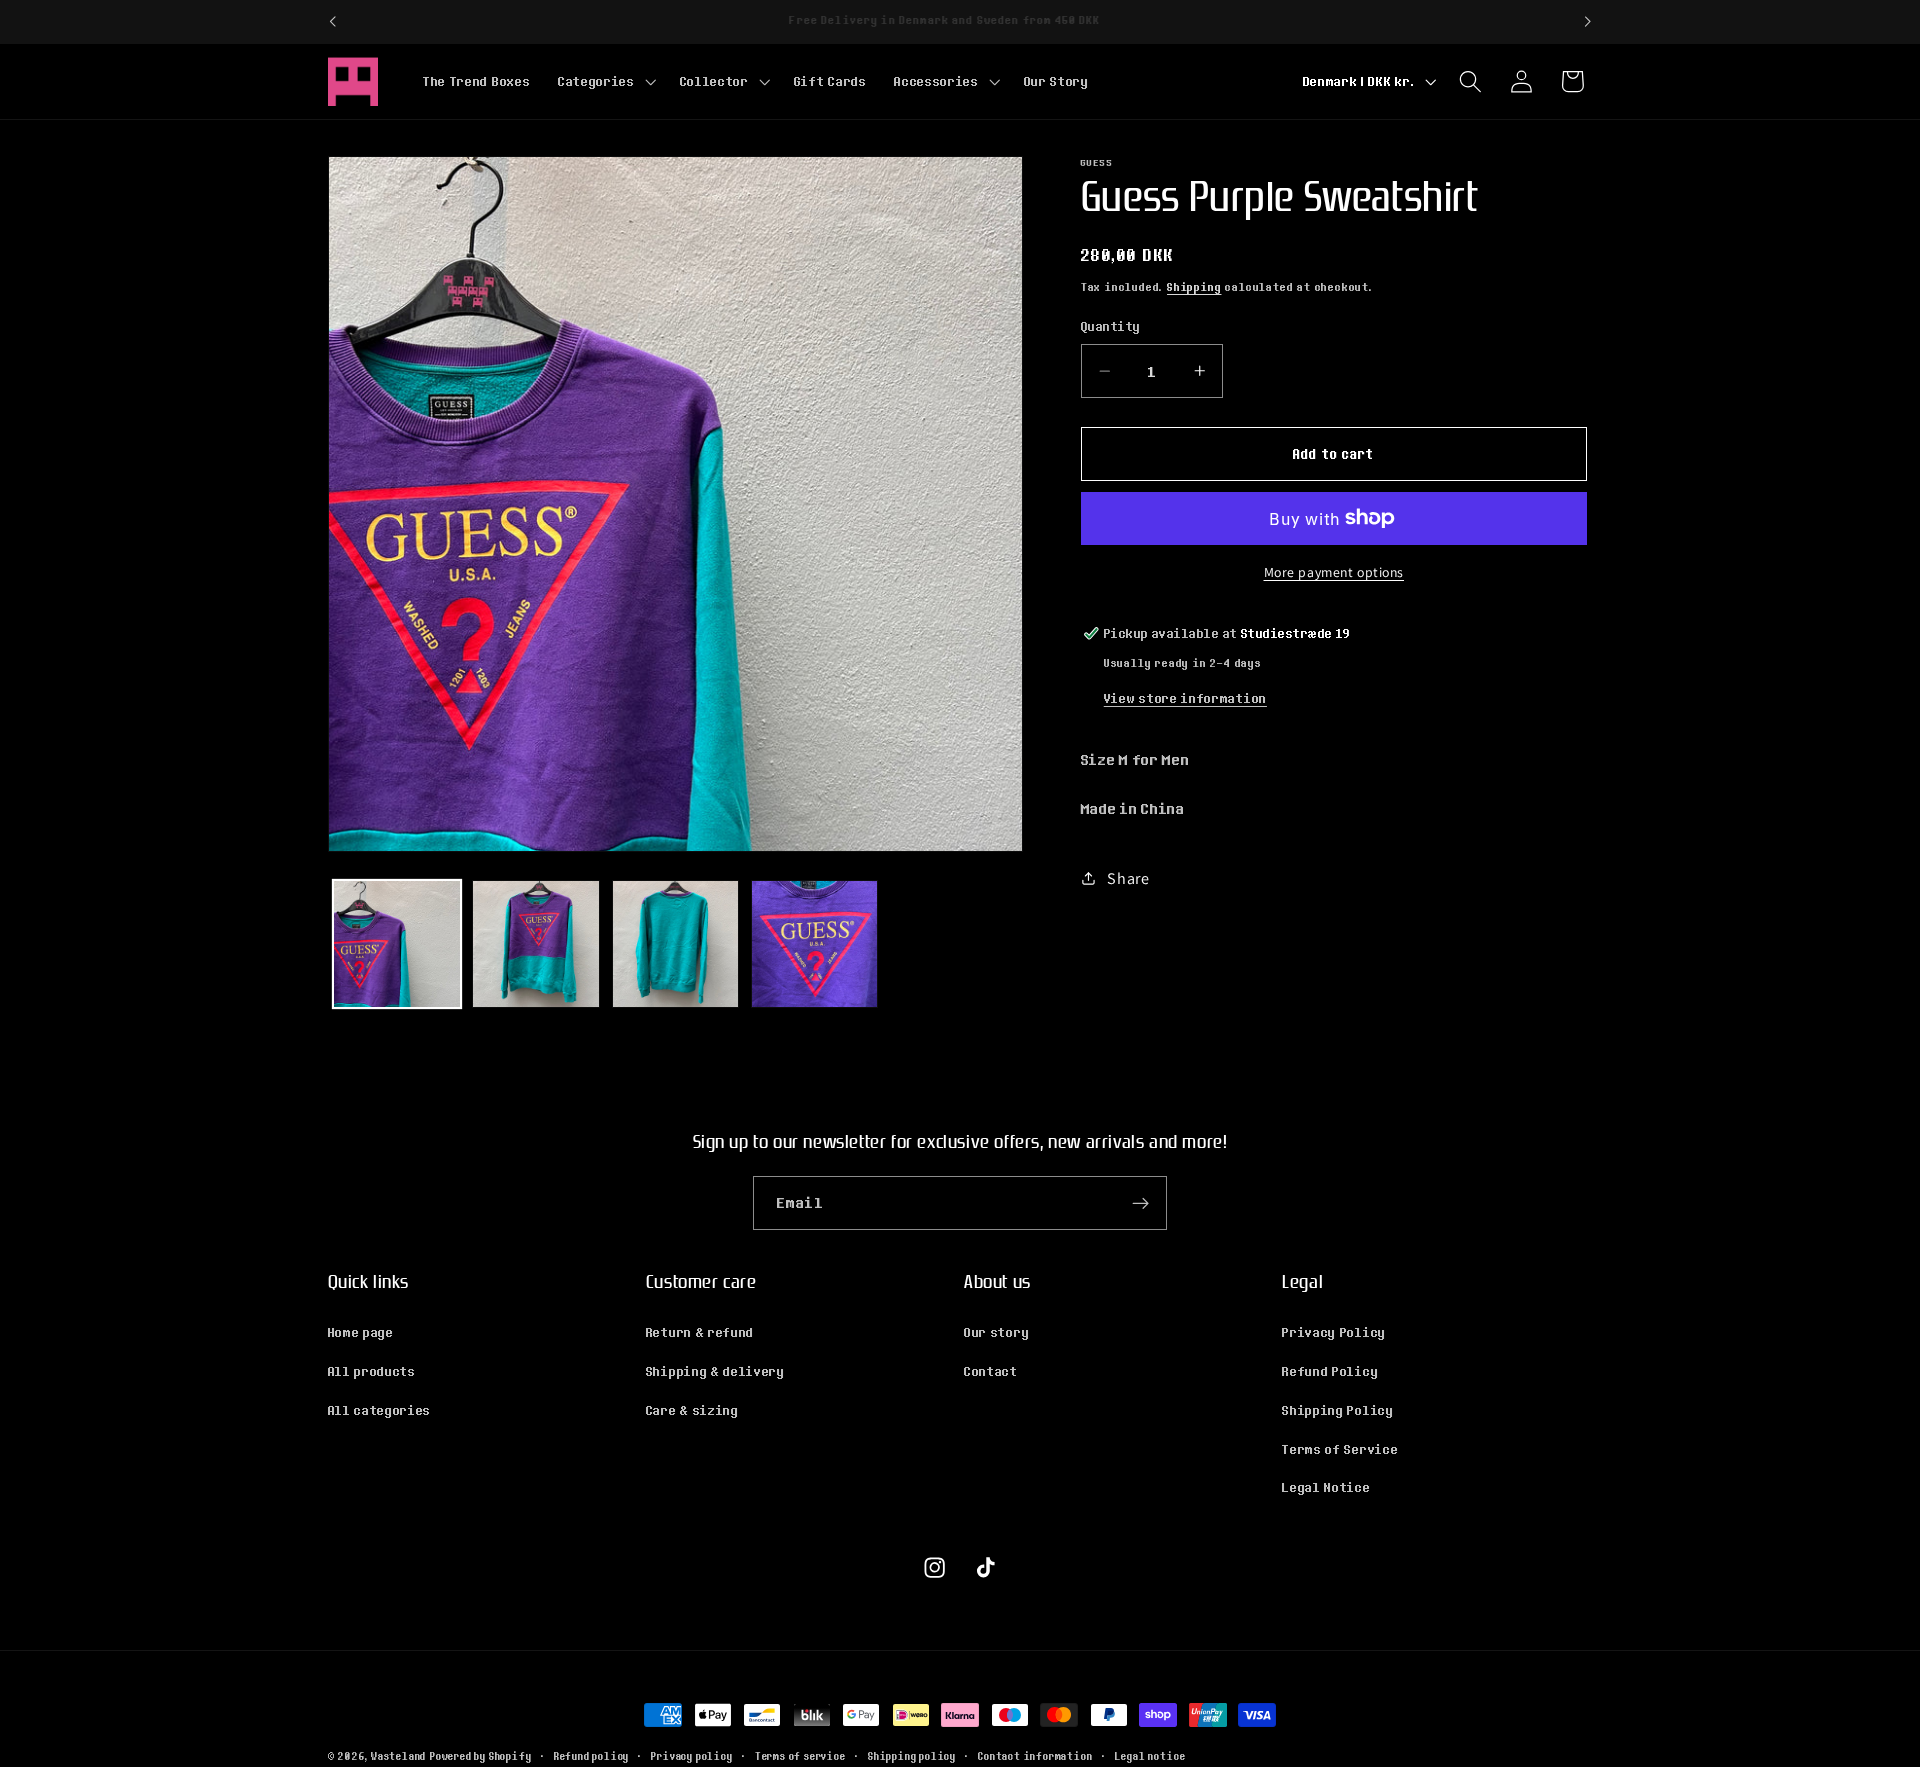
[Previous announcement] (332, 22)
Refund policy (591, 1756)
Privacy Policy (1334, 1332)
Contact (991, 1371)
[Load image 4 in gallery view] (815, 944)
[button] (605, 81)
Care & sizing (692, 1410)
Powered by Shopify (481, 1756)
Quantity (1111, 326)
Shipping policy (912, 1756)
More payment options (1334, 572)
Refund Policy (1330, 1371)
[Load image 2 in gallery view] (536, 944)
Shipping (1194, 287)
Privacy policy (691, 1756)
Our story (996, 1332)
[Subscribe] (1140, 1203)
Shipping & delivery (715, 1371)
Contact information (1035, 1756)
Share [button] (1128, 878)
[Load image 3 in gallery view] (676, 944)
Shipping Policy (1337, 1410)
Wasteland (398, 1756)
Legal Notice (1326, 1487)
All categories (380, 1410)
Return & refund (700, 1332)
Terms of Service (1340, 1449)
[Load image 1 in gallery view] (397, 944)
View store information (1185, 698)
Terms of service (800, 1756)
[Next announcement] (1588, 22)
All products (372, 1371)
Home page (361, 1332)
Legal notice (1150, 1756)
